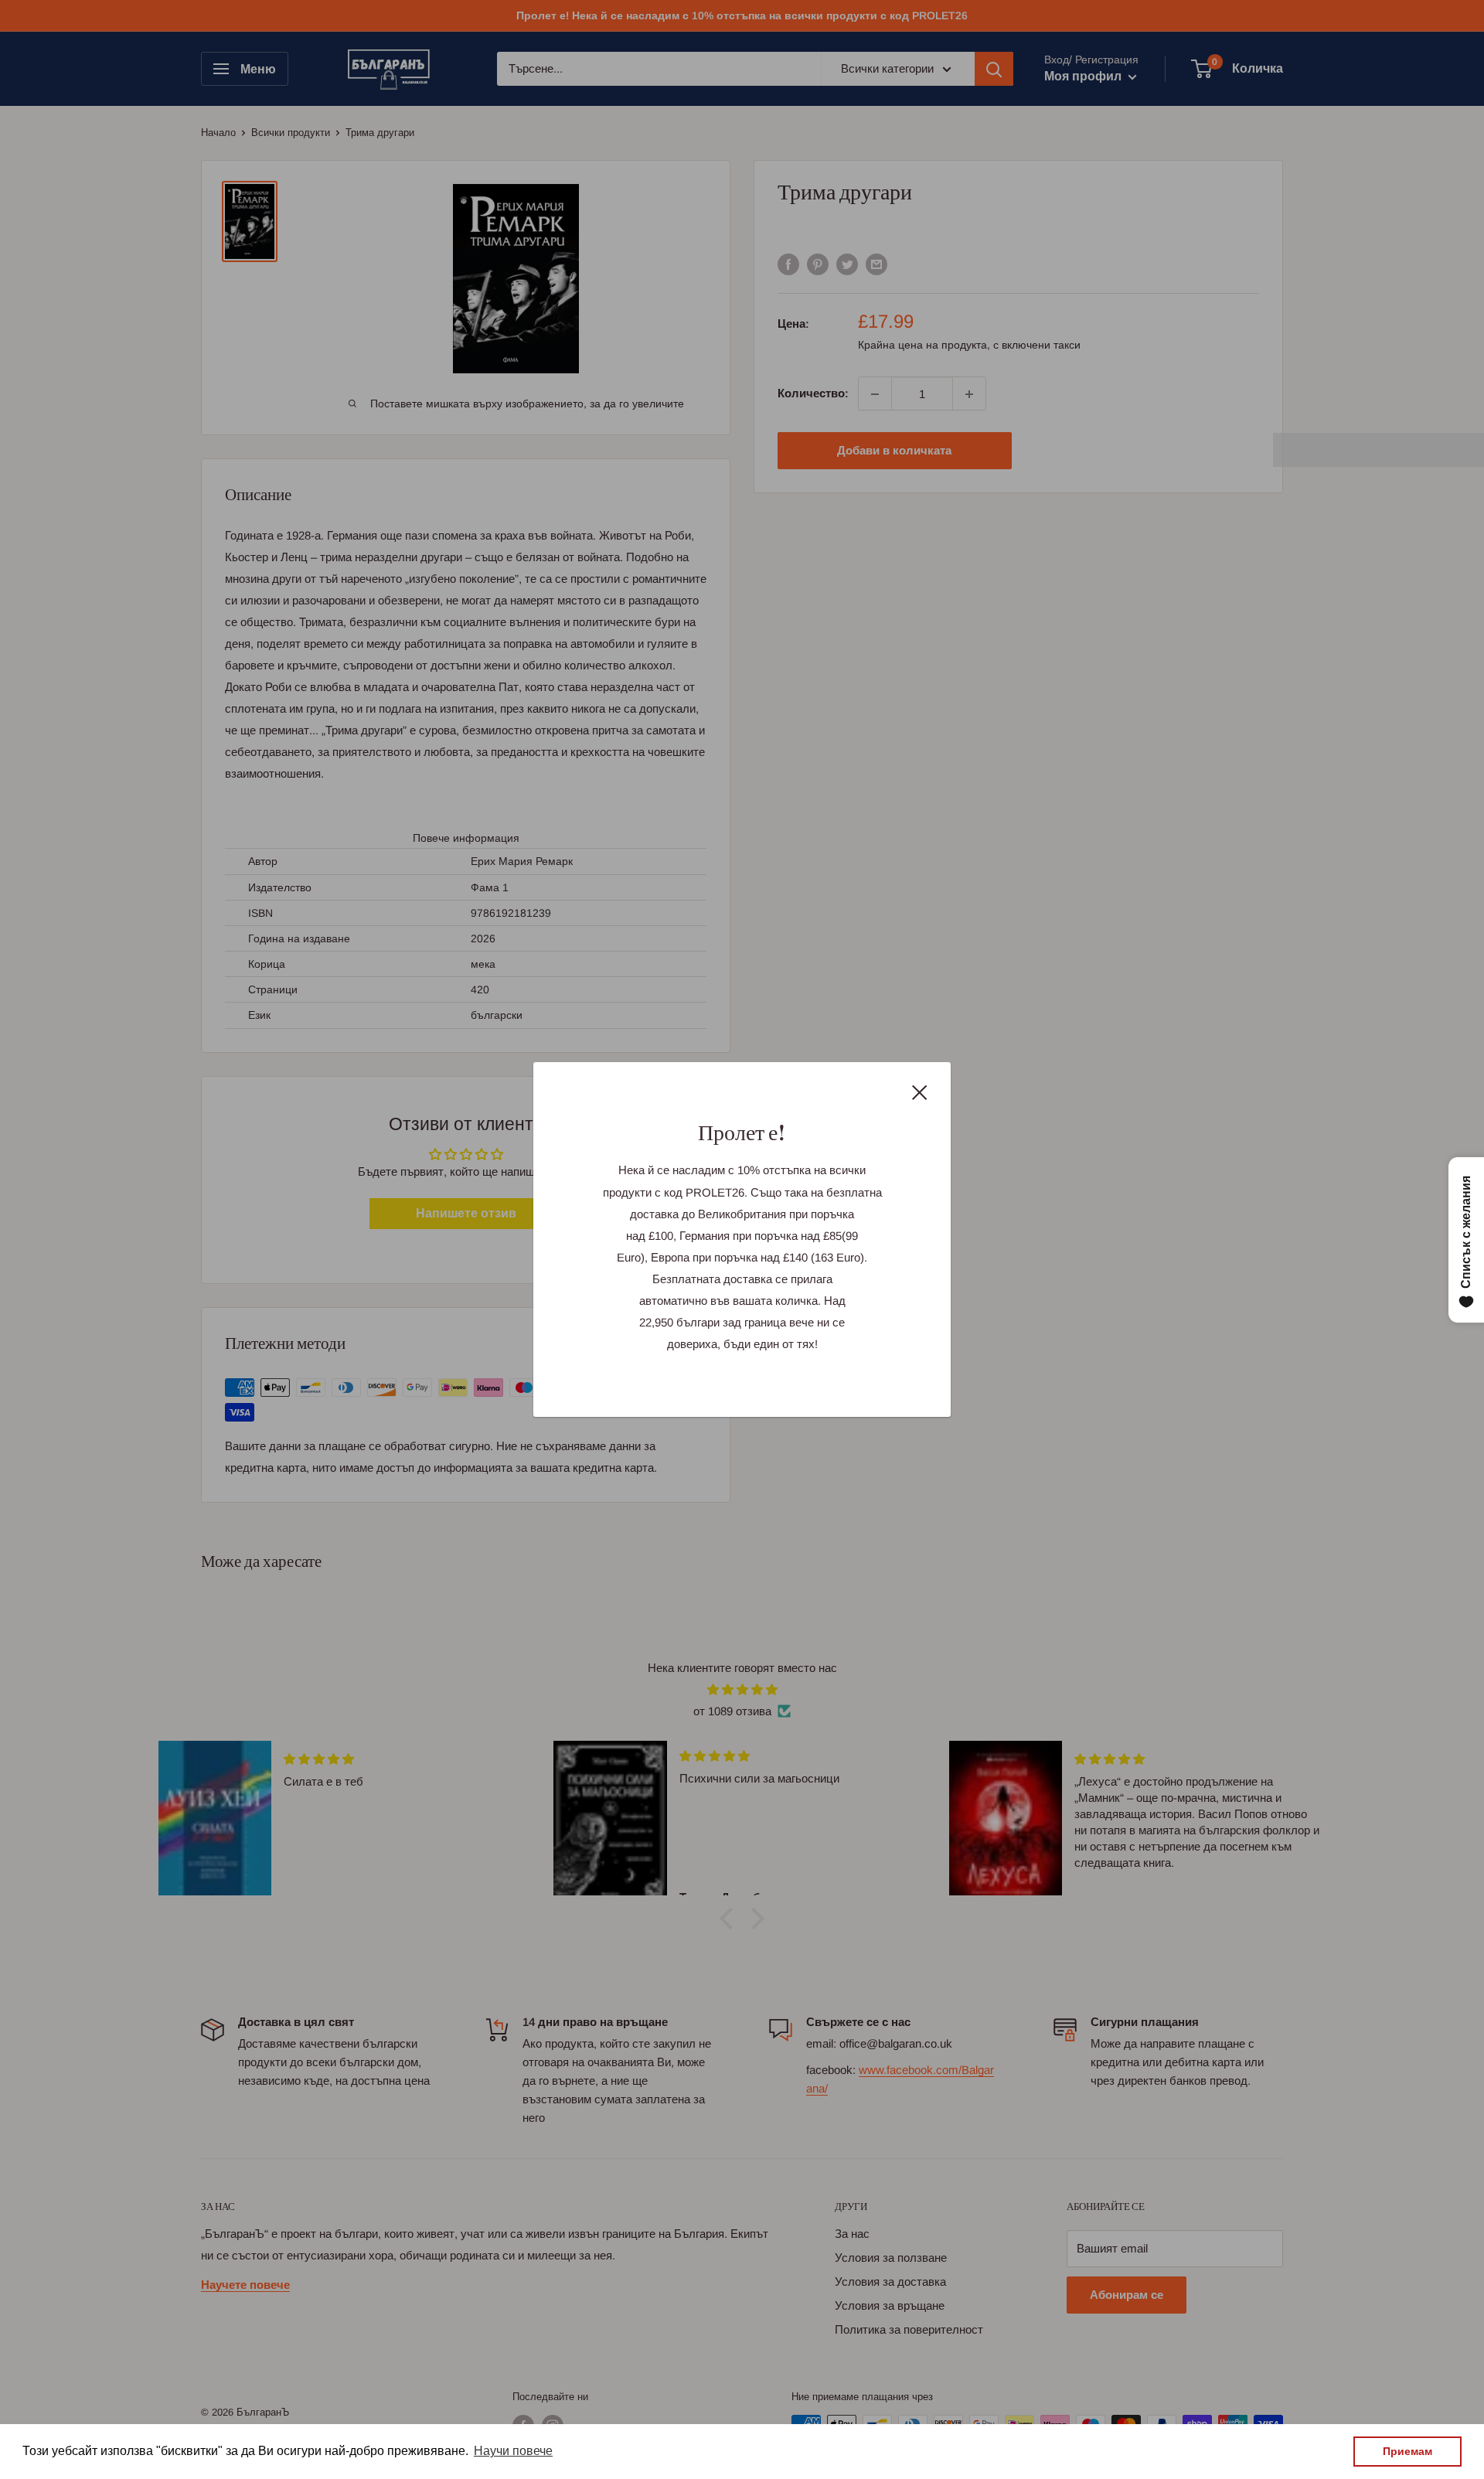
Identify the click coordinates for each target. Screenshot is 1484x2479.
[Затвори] (920, 1091)
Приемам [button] (1407, 2451)
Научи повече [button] (513, 2451)
